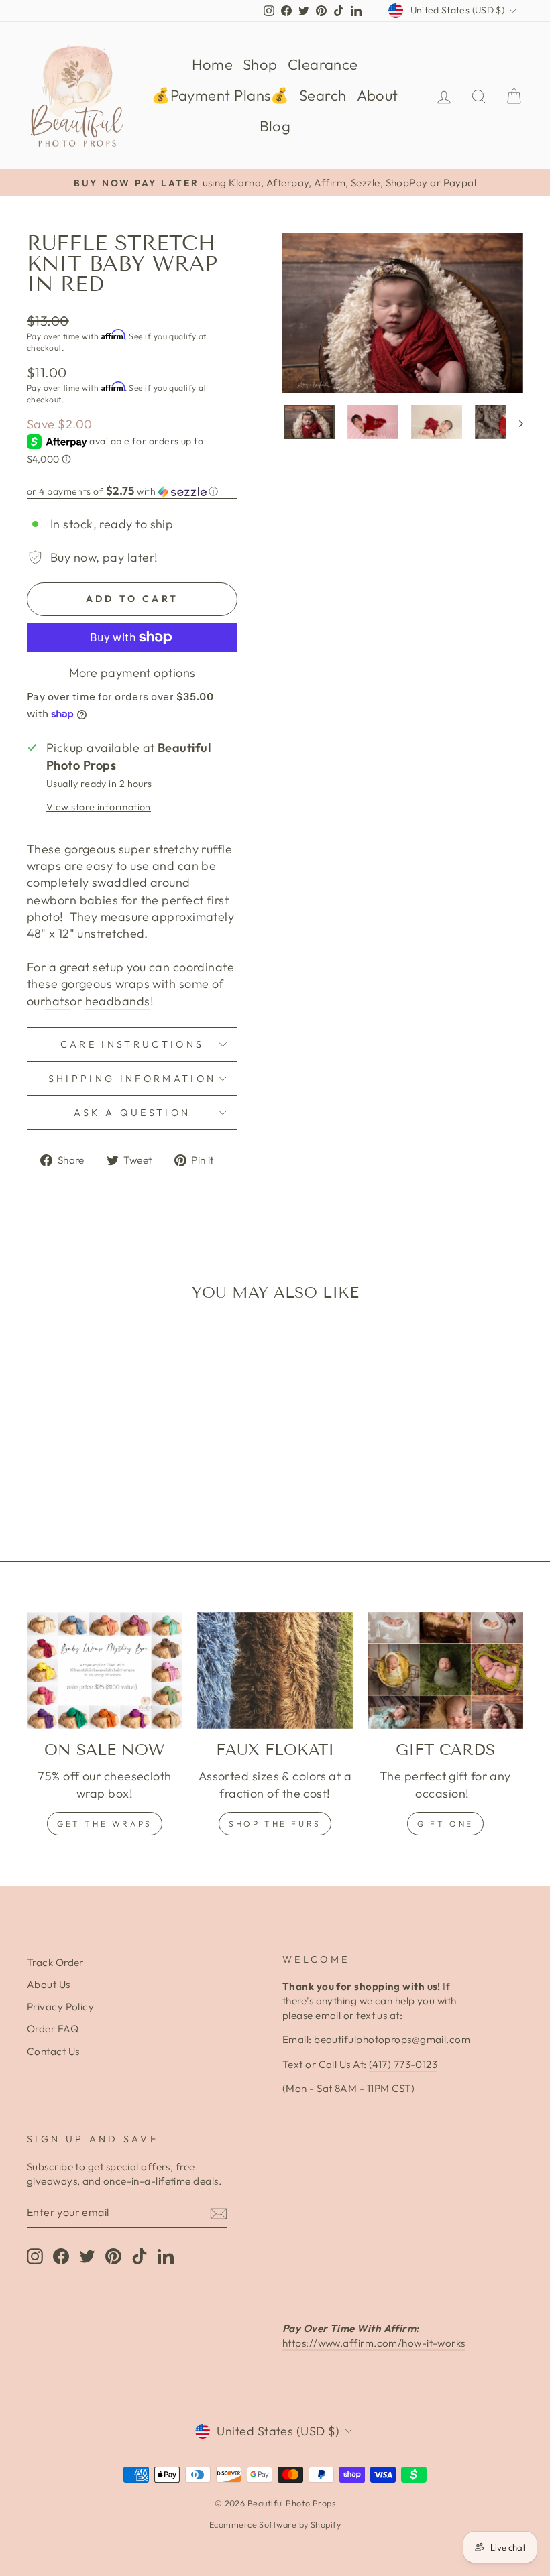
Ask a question (132, 1113)
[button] (132, 491)
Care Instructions (132, 1044)
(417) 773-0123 (403, 2064)
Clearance (323, 64)
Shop (260, 64)
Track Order (55, 1962)
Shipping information (132, 1079)
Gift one (445, 1824)
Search (323, 95)
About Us (49, 1984)
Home (212, 64)
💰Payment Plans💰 (220, 95)
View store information (99, 807)
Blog (275, 126)
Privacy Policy (60, 2007)
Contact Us (53, 2051)
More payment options (132, 673)
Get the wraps (105, 1824)
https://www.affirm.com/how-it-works (374, 2343)
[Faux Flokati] (275, 1670)
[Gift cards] (445, 1670)
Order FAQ (53, 2029)
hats (57, 1001)
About (378, 95)
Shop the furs (275, 1824)
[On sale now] (105, 1670)
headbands (118, 1001)
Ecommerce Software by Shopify (275, 2524)
